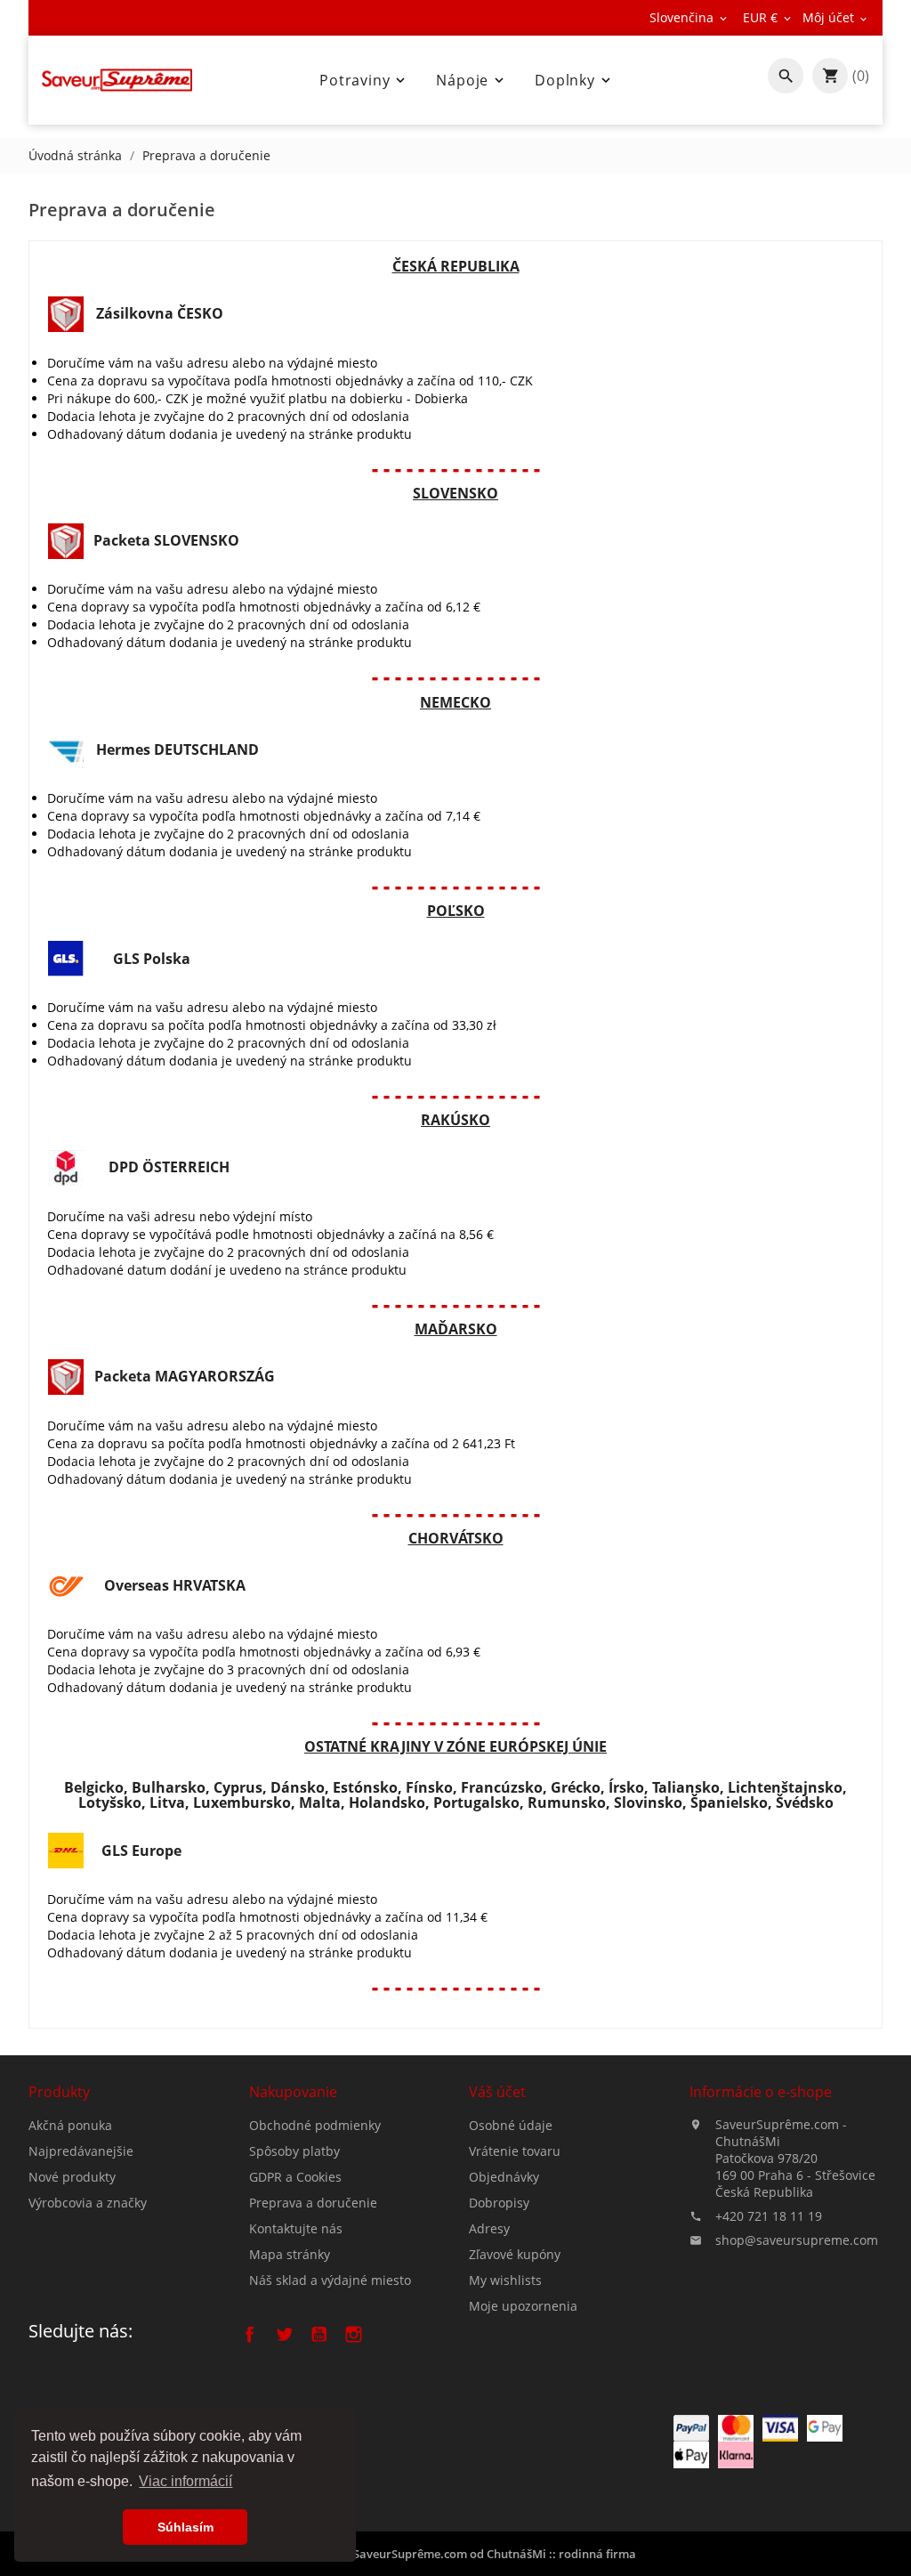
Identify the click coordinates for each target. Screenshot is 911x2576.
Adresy (489, 2228)
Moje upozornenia (523, 2306)
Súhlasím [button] (185, 2527)
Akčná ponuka (70, 2125)
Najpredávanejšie (81, 2151)
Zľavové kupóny (515, 2254)
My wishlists (505, 2280)
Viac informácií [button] (185, 2481)
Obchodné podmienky (315, 2125)
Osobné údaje (511, 2125)
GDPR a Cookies (295, 2177)
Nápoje (472, 80)
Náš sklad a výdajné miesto (330, 2280)
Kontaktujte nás (296, 2228)
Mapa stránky (290, 2254)
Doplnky (574, 80)
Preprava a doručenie (313, 2203)
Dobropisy (499, 2203)
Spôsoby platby (294, 2151)
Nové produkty (72, 2177)
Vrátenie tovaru (515, 2151)
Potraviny (364, 80)
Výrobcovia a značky (88, 2203)
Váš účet (497, 2092)
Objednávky (504, 2177)
